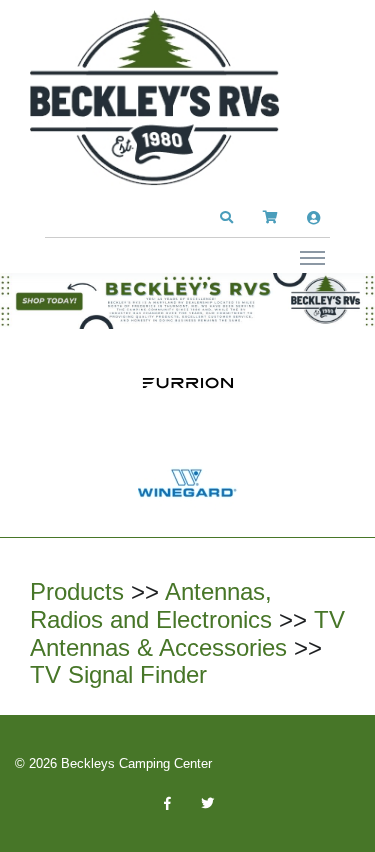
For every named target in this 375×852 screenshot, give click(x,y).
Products (77, 591)
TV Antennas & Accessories (187, 633)
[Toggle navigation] (312, 257)
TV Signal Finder (118, 674)
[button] (226, 218)
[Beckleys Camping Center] (155, 98)
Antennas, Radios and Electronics (151, 605)
